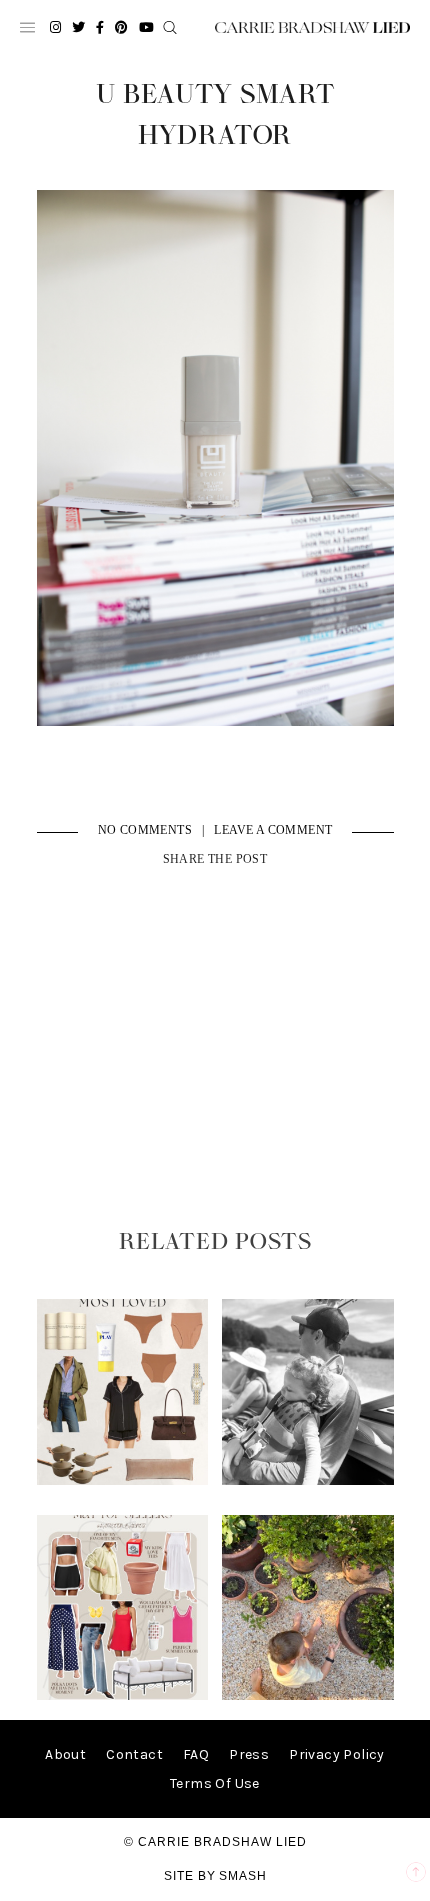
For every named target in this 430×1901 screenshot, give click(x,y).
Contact (134, 1754)
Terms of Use (215, 1783)
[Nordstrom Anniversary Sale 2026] (122, 1480)
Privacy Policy (337, 1754)
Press (249, 1754)
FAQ (196, 1754)
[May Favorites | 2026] (122, 1695)
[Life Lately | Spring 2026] (307, 1695)
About (65, 1754)
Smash (243, 1876)
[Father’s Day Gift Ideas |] (307, 1480)
